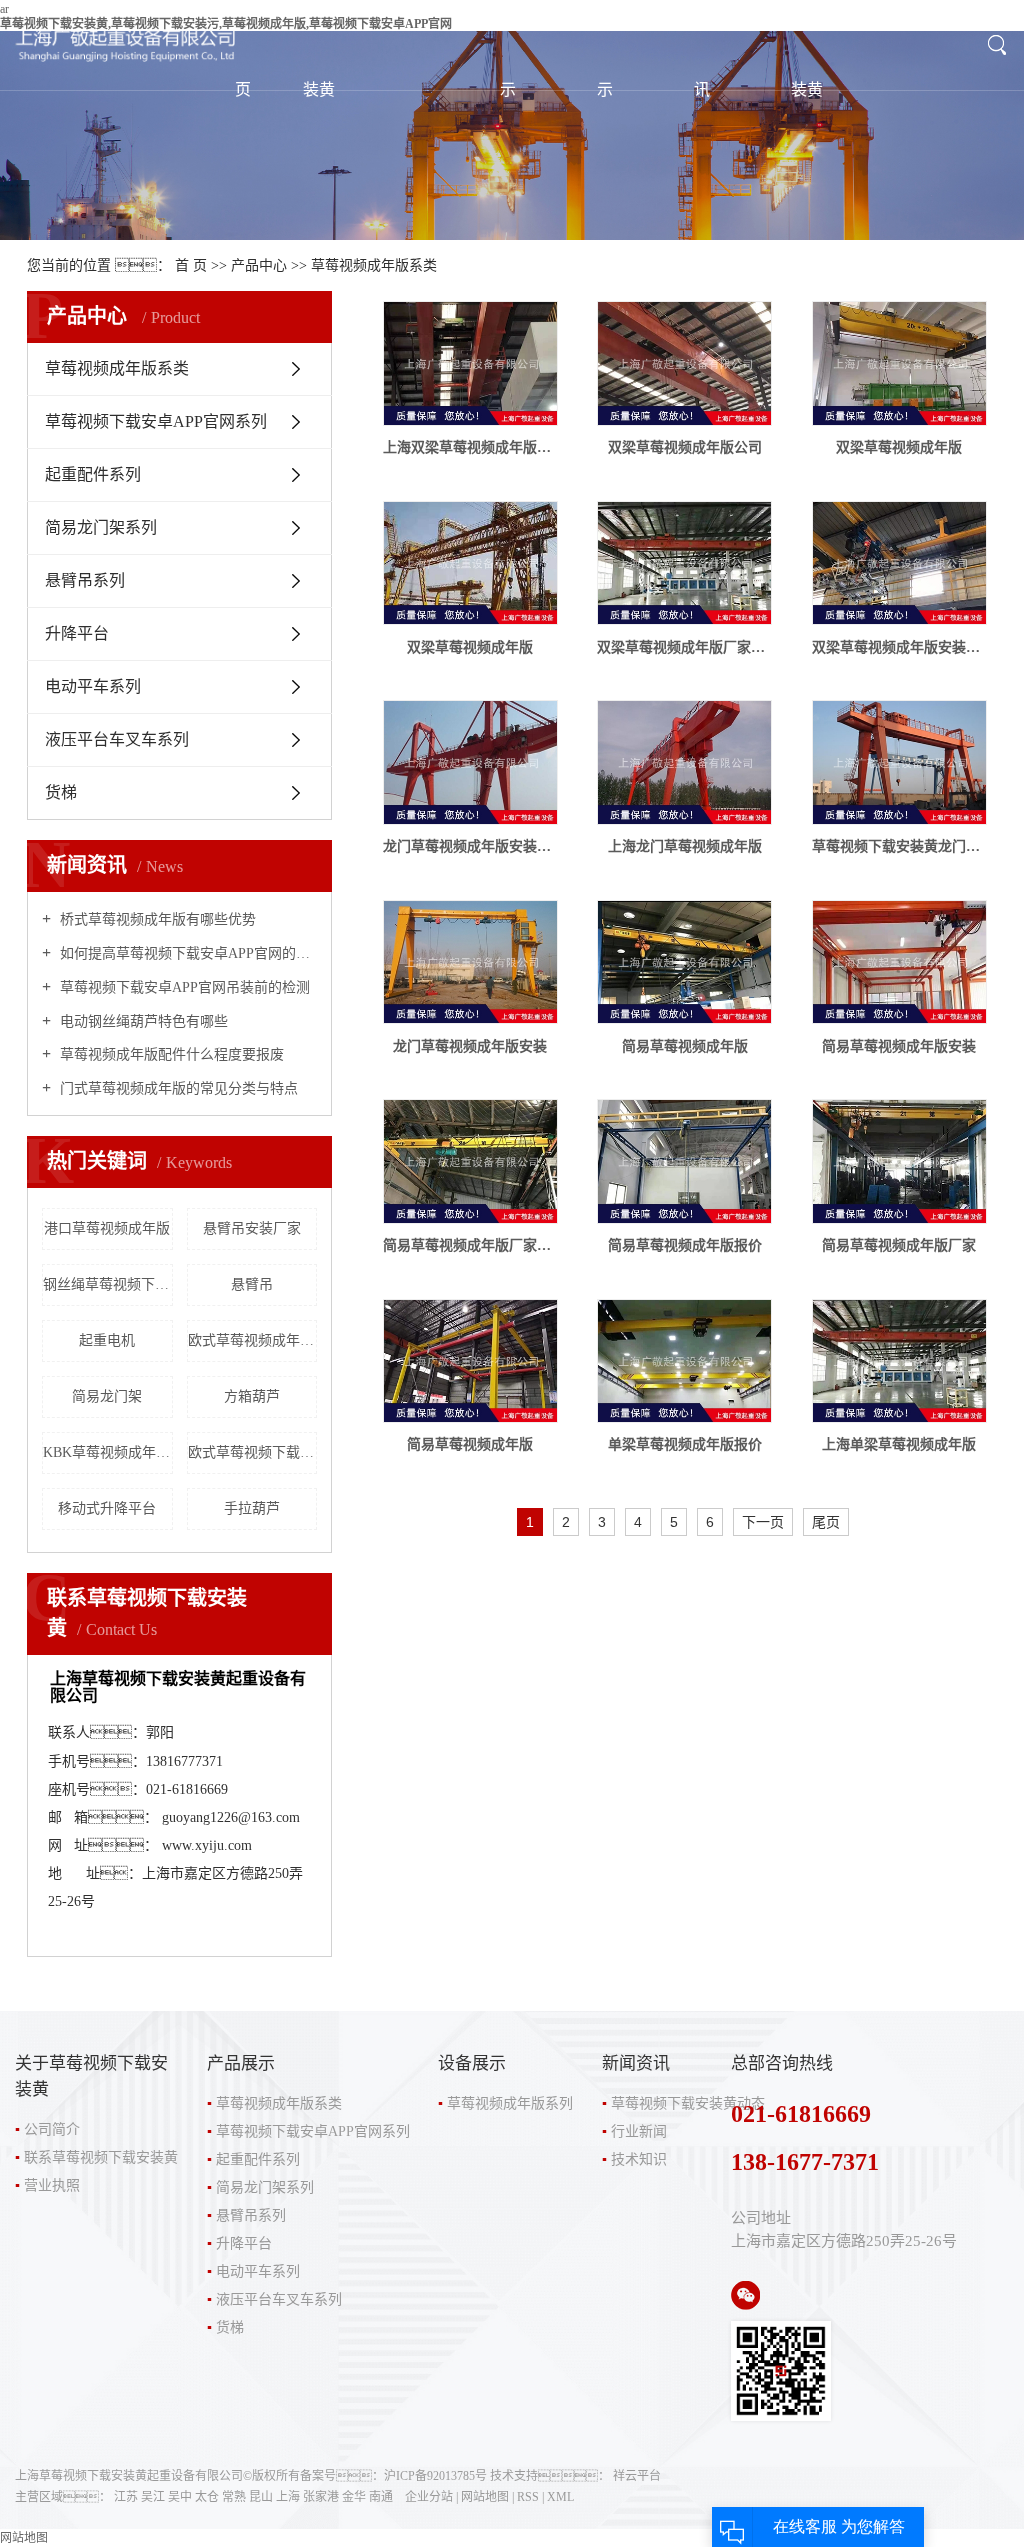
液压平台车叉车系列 (117, 739)
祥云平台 (637, 2476)
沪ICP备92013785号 (435, 2476)
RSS (528, 2497)
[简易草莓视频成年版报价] (684, 1161)
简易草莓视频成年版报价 (685, 1245)
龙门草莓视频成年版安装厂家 (470, 846)
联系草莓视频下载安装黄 (101, 2157)
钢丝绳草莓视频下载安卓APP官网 (108, 1284)
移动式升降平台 (107, 1508)
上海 (288, 2497)
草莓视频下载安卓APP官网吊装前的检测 (183, 987)
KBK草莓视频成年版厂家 (108, 1452)
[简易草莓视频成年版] (684, 962)
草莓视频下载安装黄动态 (688, 2103)
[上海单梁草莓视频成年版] (899, 1361)
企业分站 (429, 2497)
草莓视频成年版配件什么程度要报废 (170, 1054)
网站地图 (485, 2497)
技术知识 (639, 2159)
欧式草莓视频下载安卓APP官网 (253, 1452)
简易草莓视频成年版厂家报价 (470, 1245)
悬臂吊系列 (85, 580)
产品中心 (259, 265)
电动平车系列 (93, 686)
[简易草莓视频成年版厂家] (899, 1161)
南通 (381, 2497)
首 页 (191, 265)
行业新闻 (639, 2131)
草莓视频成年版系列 (510, 2103)
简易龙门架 (107, 1396)
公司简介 (52, 2129)
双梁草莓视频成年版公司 (685, 447)
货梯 (61, 792)
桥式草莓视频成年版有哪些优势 (156, 919)
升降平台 (77, 633)
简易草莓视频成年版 (685, 1046)
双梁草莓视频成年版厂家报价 (684, 647)
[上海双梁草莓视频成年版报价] (470, 363)
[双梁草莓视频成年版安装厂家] (899, 563)
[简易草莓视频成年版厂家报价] (470, 1161)
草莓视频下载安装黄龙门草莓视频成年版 (899, 846)
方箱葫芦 (252, 1396)
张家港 (321, 2497)
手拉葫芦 (252, 1508)
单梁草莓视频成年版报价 (685, 1444)
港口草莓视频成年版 (107, 1228)
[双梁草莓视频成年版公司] (684, 363)
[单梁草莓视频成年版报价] (684, 1361)
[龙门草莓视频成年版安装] (470, 962)
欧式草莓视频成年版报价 (253, 1340)
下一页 (763, 1522)
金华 (354, 2497)
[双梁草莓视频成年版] (899, 363)
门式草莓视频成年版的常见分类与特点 (177, 1088)
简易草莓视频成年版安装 (899, 1046)
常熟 (234, 2497)
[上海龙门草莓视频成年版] (684, 762)
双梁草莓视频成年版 (899, 447)
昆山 (261, 2497)
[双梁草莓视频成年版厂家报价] (684, 563)
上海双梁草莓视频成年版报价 (470, 447)
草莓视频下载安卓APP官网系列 (156, 421)
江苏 (126, 2497)
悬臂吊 (252, 1284)
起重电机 (107, 1340)
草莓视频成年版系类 (374, 265)
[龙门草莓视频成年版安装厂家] (470, 762)
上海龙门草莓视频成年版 (685, 846)
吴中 (180, 2497)
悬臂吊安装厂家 (252, 1228)
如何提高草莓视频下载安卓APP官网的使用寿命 (186, 953)
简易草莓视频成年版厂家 (899, 1245)
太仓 (207, 2497)
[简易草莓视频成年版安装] (899, 962)
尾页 (826, 1522)
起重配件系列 (93, 474)
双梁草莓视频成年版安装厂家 (899, 647)
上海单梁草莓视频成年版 (899, 1444)
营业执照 (52, 2185)
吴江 (153, 2497)
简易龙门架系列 (101, 527)
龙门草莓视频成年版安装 (470, 1046)
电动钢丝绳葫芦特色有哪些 (142, 1021)
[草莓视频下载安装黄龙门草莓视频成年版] (899, 762)
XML (560, 2497)
